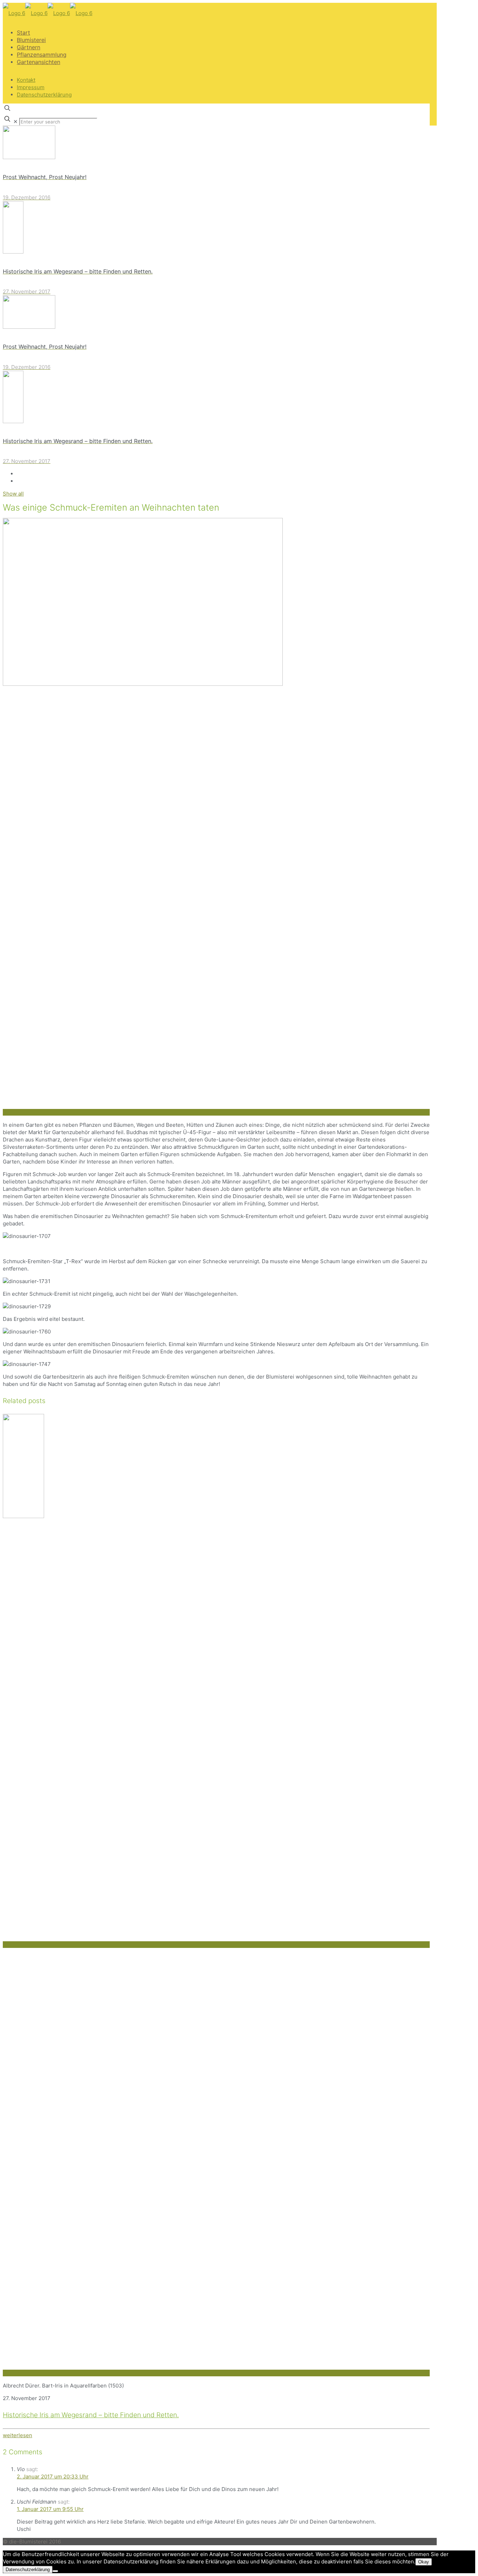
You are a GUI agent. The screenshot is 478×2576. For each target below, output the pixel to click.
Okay (424, 2562)
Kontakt (26, 80)
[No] (55, 2571)
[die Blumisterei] (48, 13)
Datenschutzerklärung (44, 95)
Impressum (31, 87)
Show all (13, 494)
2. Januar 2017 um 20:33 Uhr (53, 2477)
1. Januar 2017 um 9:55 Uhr (50, 2509)
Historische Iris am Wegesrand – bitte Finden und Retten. (91, 2415)
